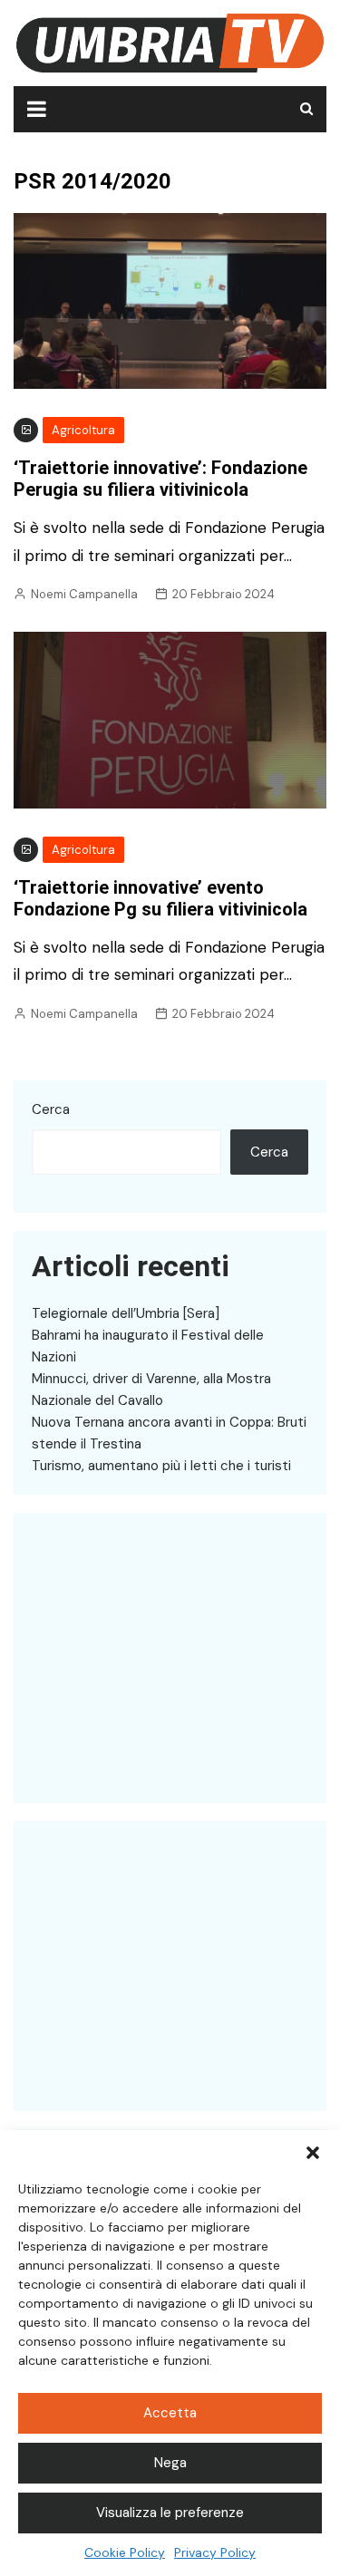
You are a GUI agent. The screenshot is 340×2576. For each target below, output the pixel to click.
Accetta (170, 2413)
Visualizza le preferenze (170, 2513)
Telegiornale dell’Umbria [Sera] (126, 1313)
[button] (313, 2153)
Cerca (51, 1109)
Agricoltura (83, 430)
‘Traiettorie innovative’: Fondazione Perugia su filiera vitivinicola (160, 479)
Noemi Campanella (84, 594)
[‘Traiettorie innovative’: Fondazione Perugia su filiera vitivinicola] (170, 300)
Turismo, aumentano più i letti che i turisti (161, 1466)
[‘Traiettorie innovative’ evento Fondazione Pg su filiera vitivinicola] (170, 719)
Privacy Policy (215, 2552)
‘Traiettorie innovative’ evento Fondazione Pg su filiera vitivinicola (160, 898)
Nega (170, 2463)
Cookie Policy (125, 2552)
